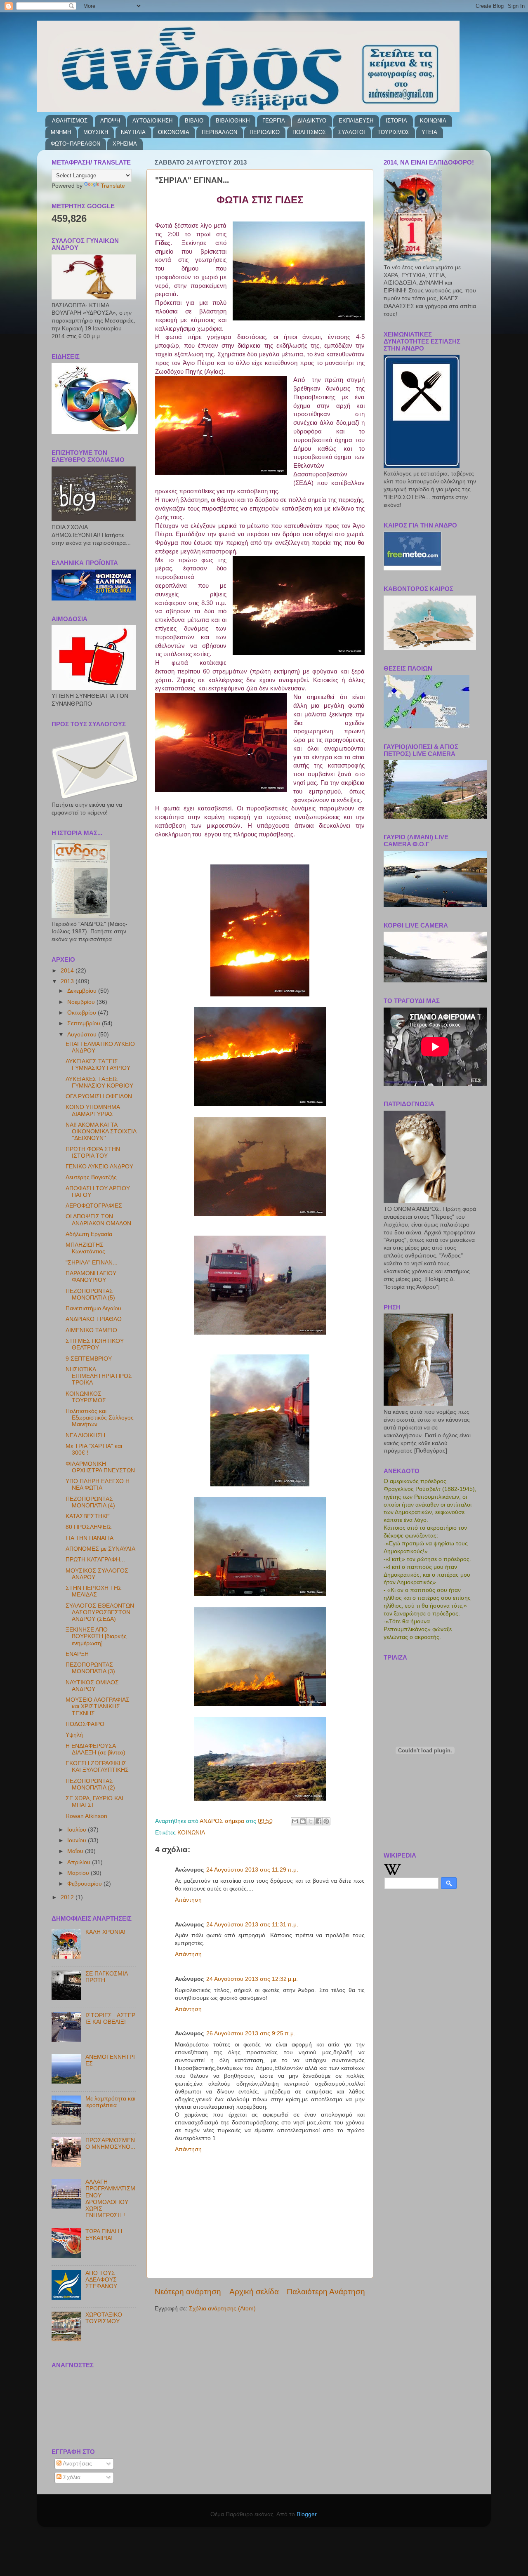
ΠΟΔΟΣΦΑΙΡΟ (85, 1724)
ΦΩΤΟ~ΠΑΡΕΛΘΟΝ (75, 144)
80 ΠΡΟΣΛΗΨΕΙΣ (89, 1527)
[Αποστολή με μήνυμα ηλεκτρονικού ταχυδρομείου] (295, 1821)
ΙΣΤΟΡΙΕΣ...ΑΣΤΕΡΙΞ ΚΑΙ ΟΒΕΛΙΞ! (110, 2019)
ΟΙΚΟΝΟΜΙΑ (174, 132)
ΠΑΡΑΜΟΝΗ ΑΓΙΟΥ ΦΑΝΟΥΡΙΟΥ (91, 1277)
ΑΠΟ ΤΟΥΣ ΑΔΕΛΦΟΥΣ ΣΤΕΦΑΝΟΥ (101, 2280)
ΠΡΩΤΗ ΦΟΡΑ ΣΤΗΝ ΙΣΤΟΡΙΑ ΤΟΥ (93, 1153)
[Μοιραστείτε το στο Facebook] (318, 1821)
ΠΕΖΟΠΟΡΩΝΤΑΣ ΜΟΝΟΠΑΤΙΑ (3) (90, 1668)
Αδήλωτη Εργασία (89, 1234)
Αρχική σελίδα (254, 2292)
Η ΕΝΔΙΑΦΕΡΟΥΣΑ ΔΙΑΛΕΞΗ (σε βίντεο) (95, 1749)
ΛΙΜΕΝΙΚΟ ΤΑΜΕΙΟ (91, 1330)
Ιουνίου (78, 1840)
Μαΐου (76, 1851)
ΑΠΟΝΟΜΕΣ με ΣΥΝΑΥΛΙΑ (100, 1549)
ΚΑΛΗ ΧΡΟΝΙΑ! (105, 1932)
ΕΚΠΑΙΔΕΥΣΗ (356, 121)
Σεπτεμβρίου (85, 1023)
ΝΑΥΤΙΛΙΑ (133, 132)
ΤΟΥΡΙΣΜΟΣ (393, 132)
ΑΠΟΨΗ (110, 121)
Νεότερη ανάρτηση (188, 2292)
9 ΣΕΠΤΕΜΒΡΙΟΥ (89, 1359)
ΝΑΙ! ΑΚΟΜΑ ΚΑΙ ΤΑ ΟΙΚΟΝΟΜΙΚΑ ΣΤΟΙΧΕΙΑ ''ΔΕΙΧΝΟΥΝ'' (101, 1131)
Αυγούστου (83, 1035)
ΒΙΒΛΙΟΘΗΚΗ (233, 121)
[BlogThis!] (303, 1821)
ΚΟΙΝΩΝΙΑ (433, 121)
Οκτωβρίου (82, 1013)
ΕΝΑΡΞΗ (77, 1654)
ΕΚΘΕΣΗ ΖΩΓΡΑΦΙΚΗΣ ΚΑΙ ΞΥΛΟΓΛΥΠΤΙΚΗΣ (97, 1767)
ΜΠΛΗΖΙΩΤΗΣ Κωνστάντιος (85, 1248)
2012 (68, 1897)
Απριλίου (80, 1862)
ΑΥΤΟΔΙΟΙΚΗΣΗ (152, 121)
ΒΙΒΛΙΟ (194, 121)
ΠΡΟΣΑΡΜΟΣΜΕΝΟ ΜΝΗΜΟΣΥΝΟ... (110, 2144)
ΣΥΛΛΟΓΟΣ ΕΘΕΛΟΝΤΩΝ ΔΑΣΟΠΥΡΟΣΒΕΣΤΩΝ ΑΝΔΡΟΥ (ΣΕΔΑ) (100, 1612)
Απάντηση (188, 1900)
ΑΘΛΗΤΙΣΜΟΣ (70, 121)
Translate (113, 186)
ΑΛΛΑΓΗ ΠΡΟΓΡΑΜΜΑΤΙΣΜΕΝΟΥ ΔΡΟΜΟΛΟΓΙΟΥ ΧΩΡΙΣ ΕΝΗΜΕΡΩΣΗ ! (110, 2199)
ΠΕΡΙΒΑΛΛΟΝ (219, 132)
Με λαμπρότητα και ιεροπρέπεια (110, 2102)
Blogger (306, 2514)
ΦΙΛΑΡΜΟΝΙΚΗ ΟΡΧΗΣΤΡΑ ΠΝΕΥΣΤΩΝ (100, 1467)
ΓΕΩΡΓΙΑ (274, 121)
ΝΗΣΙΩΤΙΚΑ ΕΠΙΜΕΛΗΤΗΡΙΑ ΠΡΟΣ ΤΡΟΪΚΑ (99, 1376)
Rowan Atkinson (86, 1816)
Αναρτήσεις (77, 2464)
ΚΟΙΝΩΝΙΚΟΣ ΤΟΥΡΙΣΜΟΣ (86, 1397)
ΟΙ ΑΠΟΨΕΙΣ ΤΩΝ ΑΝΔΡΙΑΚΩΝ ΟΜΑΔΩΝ (98, 1220)
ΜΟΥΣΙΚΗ (96, 132)
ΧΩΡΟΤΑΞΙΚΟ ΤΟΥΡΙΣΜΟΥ (104, 2318)
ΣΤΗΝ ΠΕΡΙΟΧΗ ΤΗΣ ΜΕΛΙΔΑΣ (94, 1591)
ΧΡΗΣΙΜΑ (125, 144)
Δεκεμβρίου (83, 991)
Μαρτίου (79, 1873)
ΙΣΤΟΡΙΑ (396, 121)
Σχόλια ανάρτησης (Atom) (222, 2309)
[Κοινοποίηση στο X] (311, 1821)
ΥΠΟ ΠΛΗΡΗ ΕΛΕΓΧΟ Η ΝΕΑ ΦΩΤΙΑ (98, 1485)
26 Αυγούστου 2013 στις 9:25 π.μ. (251, 2033)
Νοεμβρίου (82, 1002)
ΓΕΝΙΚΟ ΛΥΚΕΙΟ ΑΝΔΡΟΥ (99, 1167)
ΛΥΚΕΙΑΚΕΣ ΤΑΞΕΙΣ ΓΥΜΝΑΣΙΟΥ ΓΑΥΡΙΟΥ (98, 1065)
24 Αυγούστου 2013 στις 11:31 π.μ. (252, 1925)
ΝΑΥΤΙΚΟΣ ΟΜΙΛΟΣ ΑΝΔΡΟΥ (92, 1686)
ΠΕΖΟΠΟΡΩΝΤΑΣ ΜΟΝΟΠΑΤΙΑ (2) (90, 1784)
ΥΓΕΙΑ (429, 132)
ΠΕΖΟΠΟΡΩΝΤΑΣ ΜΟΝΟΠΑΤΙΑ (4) (90, 1502)
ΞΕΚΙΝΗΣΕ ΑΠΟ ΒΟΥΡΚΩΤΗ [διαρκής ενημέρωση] (96, 1636)
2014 (68, 971)
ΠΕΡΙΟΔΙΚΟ (265, 132)
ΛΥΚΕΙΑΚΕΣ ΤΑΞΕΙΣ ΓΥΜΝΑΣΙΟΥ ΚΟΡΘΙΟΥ (99, 1082)
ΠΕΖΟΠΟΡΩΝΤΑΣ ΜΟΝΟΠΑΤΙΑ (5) (90, 1294)
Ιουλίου (78, 1830)
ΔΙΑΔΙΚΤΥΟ (312, 121)
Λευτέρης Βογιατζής (91, 1177)
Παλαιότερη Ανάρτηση (326, 2292)
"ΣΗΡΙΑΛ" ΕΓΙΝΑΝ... (92, 1263)
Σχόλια (71, 2477)
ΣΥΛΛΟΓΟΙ (352, 132)
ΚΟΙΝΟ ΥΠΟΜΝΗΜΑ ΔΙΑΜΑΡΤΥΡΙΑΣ (93, 1110)
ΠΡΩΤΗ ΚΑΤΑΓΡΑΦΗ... (95, 1560)
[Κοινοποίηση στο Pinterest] (326, 1821)
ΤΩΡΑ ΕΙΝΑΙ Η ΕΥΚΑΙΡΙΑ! (104, 2235)
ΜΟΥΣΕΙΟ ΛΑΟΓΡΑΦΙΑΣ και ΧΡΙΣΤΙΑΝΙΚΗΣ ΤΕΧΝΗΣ (98, 1706)
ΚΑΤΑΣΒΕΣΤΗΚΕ (88, 1516)
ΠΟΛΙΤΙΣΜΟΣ (309, 132)
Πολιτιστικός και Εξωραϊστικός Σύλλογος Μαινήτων (100, 1418)
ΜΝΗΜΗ (61, 132)
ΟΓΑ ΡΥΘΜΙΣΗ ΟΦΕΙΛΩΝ (99, 1096)
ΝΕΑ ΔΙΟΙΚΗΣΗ (85, 1435)
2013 (68, 981)
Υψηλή (74, 1735)
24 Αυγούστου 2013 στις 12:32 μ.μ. (252, 1979)
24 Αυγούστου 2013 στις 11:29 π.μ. (252, 1870)
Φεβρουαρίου (85, 1884)
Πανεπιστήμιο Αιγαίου (93, 1308)
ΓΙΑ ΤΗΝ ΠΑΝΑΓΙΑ (90, 1538)
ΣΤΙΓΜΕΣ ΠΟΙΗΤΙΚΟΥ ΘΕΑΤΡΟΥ (95, 1344)
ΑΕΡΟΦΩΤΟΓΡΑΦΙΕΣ (94, 1206)
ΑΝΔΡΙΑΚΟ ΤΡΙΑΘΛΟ (94, 1319)
